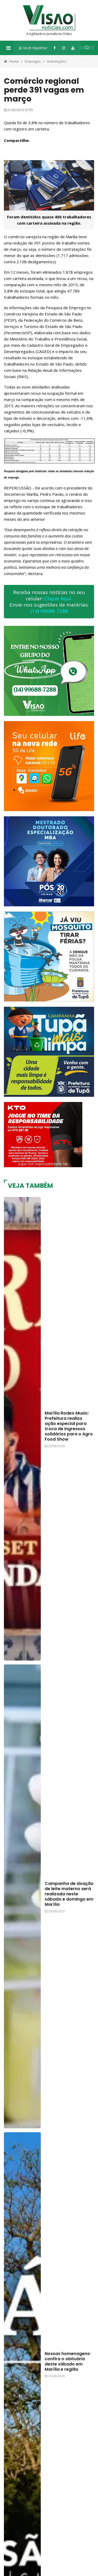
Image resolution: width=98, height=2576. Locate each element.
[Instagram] (64, 48)
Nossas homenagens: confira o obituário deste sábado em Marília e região (68, 2361)
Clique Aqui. (58, 598)
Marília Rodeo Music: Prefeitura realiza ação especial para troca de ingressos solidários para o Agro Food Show (69, 1426)
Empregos (33, 61)
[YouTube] (73, 48)
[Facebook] (55, 48)
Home (14, 61)
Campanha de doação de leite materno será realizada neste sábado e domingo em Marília (69, 1894)
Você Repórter (35, 48)
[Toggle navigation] (8, 48)
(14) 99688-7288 (49, 611)
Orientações (57, 61)
